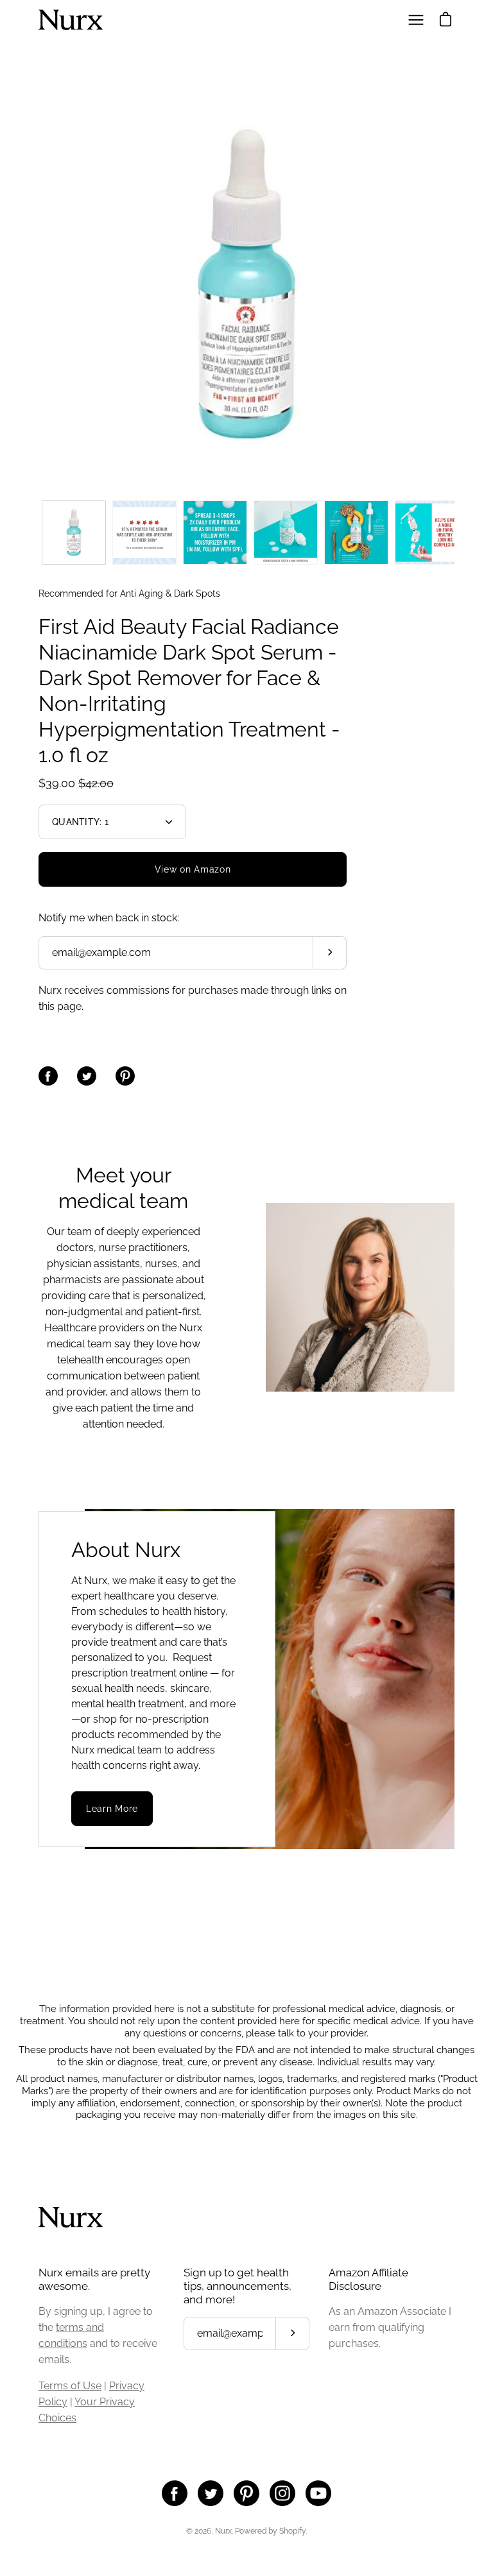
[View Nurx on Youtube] (318, 2493)
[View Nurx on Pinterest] (246, 2493)
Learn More (112, 1809)
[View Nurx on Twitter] (211, 2493)
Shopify (292, 2531)
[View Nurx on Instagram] (282, 2493)
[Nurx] (71, 20)
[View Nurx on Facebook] (175, 2493)
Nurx (223, 2531)
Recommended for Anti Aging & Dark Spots (129, 593)
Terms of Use (70, 2386)
